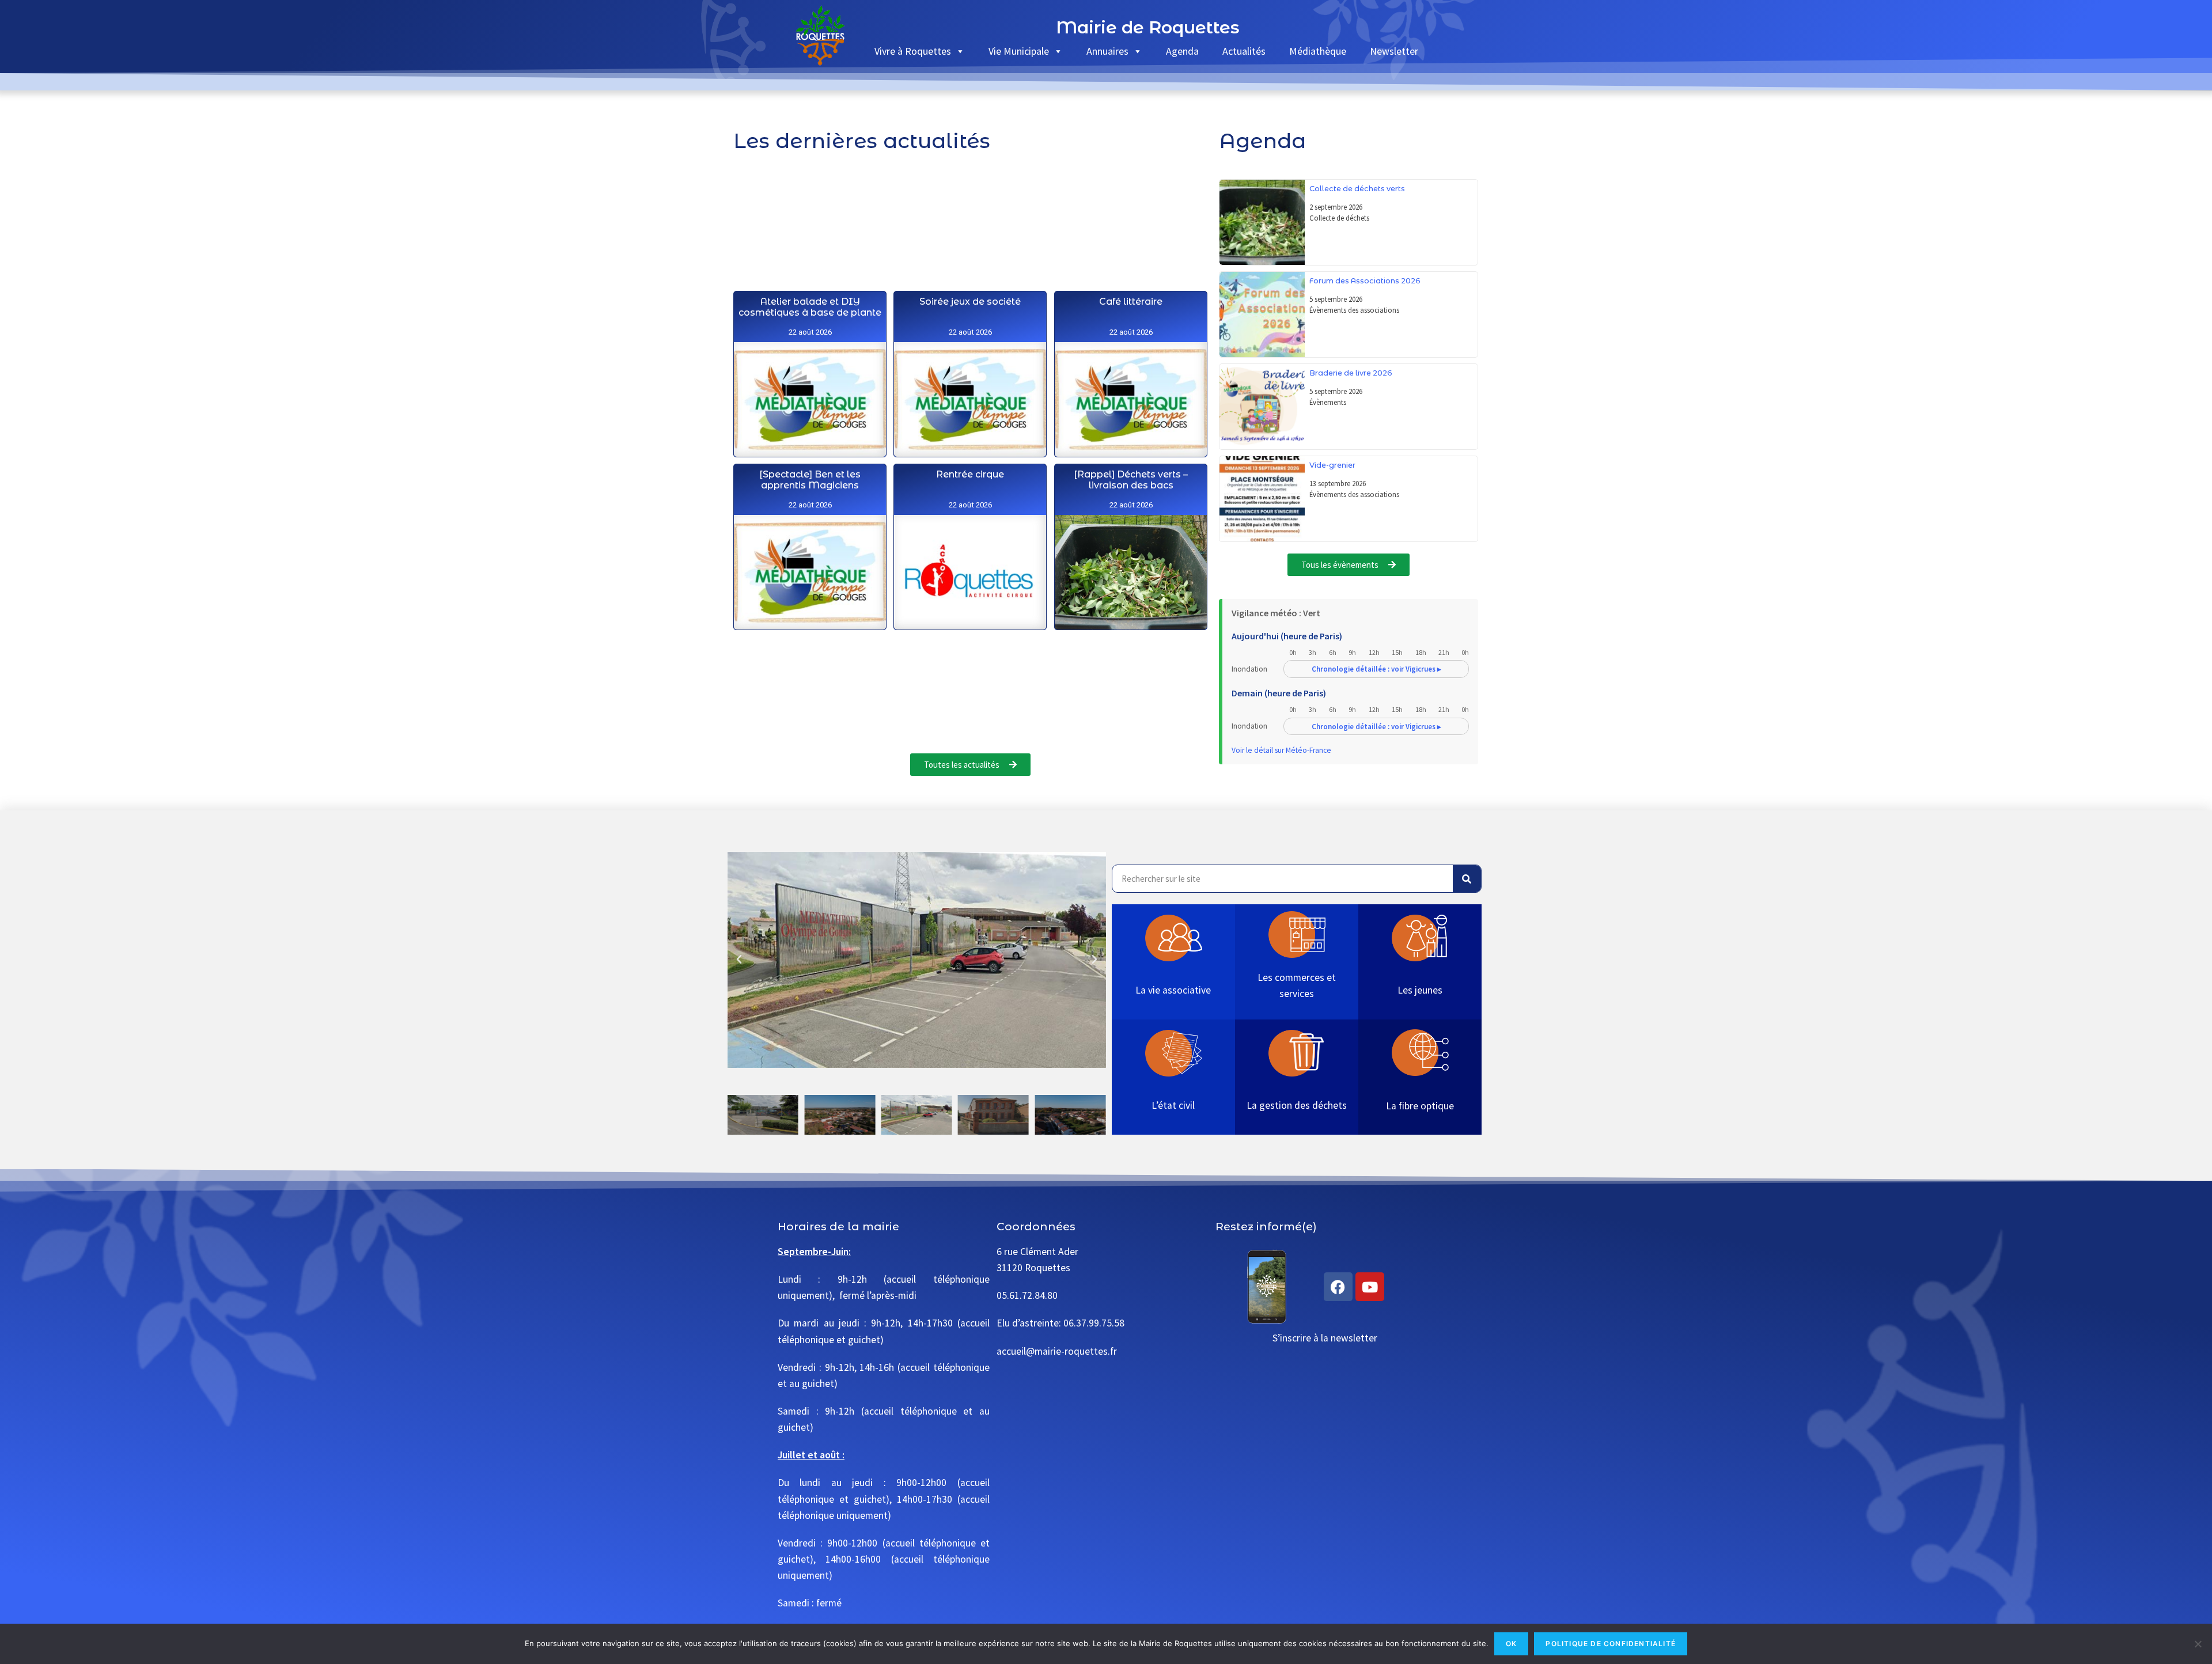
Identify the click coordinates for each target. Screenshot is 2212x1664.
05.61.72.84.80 (1027, 1295)
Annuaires (1107, 51)
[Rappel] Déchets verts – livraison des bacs (1131, 480)
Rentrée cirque (971, 474)
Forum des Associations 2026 (1365, 281)
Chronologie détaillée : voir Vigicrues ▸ (1376, 669)
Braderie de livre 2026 (1351, 373)
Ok (1511, 1644)
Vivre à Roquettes (913, 51)
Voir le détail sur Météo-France (1281, 750)
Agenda (1182, 51)
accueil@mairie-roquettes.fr (1057, 1351)
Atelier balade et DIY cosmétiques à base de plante (810, 307)
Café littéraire (1131, 302)
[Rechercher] (1467, 879)
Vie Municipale (1019, 51)
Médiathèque (1318, 51)
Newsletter (1394, 51)
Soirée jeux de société (971, 302)
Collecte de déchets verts (1357, 189)
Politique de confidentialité (1611, 1644)
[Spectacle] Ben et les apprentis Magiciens (810, 480)
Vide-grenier (1332, 465)
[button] (739, 960)
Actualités (1244, 51)
